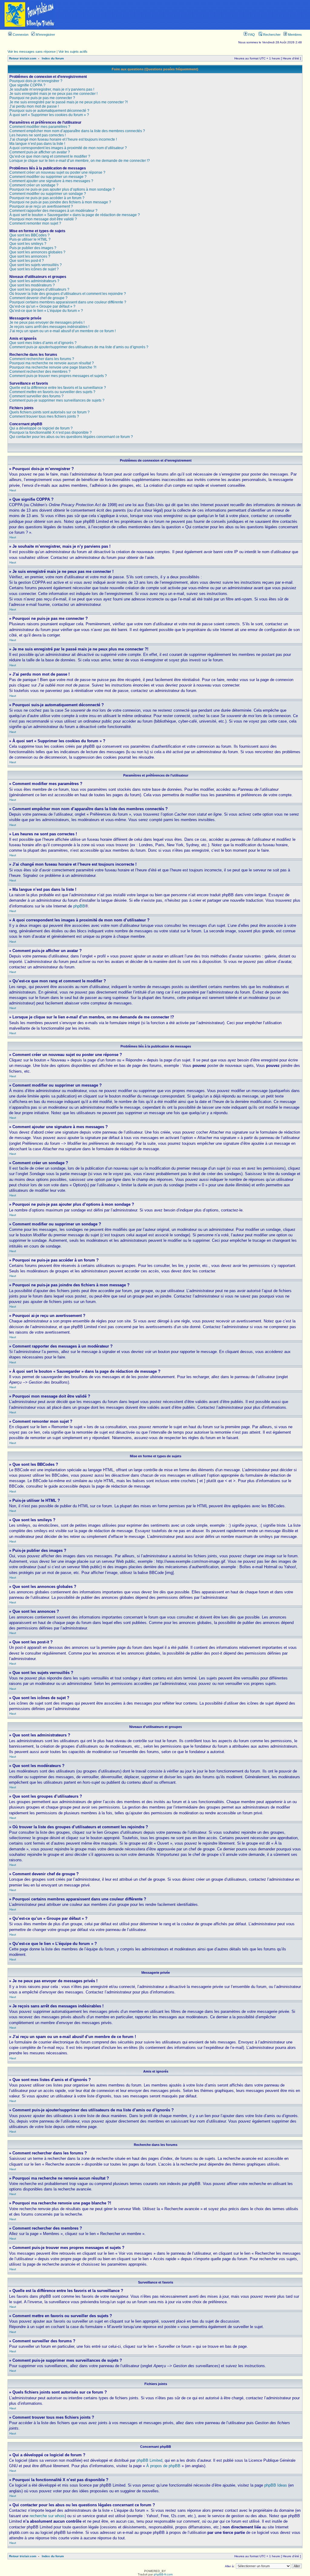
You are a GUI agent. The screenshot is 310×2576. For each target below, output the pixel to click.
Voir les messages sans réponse (32, 52)
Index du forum (53, 58)
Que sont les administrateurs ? (34, 281)
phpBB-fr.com (163, 2574)
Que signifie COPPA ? (27, 85)
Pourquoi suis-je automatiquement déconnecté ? (49, 111)
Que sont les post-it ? (27, 261)
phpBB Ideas (276, 2485)
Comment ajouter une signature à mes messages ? (51, 181)
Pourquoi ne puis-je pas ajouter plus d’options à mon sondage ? (62, 189)
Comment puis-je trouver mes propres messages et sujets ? (58, 376)
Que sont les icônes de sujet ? (34, 269)
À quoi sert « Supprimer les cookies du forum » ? (49, 115)
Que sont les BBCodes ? (30, 235)
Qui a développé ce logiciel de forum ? (41, 428)
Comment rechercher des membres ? (40, 372)
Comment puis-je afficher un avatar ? (40, 152)
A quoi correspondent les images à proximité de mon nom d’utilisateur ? (68, 148)
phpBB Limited (149, 2460)
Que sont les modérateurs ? (32, 285)
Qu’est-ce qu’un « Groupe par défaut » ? (42, 306)
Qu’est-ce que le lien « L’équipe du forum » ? (46, 311)
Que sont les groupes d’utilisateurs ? (39, 289)
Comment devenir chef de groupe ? (38, 298)
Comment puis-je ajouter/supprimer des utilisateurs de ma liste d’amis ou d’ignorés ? (79, 347)
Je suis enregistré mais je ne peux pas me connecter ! (53, 94)
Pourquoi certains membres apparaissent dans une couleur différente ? (68, 302)
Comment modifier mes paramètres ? (40, 127)
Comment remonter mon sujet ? (35, 223)
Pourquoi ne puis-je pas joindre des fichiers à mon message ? (60, 202)
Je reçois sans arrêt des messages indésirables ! (49, 327)
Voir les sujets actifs (73, 52)
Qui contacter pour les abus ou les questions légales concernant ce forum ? (71, 437)
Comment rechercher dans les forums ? (42, 359)
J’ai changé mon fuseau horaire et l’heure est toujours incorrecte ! (63, 139)
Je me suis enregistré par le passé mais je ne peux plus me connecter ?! (69, 102)
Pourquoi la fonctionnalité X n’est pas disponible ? (51, 433)
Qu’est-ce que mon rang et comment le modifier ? (50, 156)
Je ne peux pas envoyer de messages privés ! (47, 322)
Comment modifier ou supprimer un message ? (48, 177)
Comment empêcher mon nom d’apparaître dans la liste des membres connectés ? (77, 131)
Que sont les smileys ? (28, 244)
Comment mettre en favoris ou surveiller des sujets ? (52, 392)
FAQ (251, 35)
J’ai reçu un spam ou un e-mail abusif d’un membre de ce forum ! (63, 331)
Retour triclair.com (23, 58)
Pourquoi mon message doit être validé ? (43, 219)
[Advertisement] (185, 15)
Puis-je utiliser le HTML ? (30, 239)
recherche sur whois (47, 2516)
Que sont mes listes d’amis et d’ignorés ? (43, 343)
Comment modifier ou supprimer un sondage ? (48, 194)
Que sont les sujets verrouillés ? (36, 265)
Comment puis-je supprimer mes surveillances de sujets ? (57, 400)
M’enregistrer (45, 35)
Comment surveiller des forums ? (36, 396)
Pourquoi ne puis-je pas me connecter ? (42, 98)
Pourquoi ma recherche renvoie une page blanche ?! (53, 367)
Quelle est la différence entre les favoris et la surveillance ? (58, 388)
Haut (13, 490)
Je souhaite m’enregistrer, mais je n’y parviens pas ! (52, 89)
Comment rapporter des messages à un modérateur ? (53, 211)
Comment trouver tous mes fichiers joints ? (44, 416)
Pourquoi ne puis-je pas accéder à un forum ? (47, 198)
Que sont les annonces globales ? (37, 252)
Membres (294, 35)
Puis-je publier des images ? (33, 248)
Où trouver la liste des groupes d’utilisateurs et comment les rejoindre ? (68, 294)
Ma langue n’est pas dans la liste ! (37, 144)
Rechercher (271, 35)
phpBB (79, 906)
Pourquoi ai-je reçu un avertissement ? (41, 206)
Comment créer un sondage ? (34, 185)
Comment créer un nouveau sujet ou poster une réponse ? (57, 172)
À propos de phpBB (163, 2466)
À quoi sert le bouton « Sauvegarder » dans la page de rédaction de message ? (75, 215)
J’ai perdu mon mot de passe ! (34, 106)
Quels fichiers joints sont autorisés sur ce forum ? (49, 412)
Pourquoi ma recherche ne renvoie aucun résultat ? (52, 363)
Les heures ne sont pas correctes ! (38, 135)
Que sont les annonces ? (30, 256)
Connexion (20, 35)
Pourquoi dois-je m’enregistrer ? (36, 81)
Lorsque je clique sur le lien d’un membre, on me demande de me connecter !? (80, 161)
